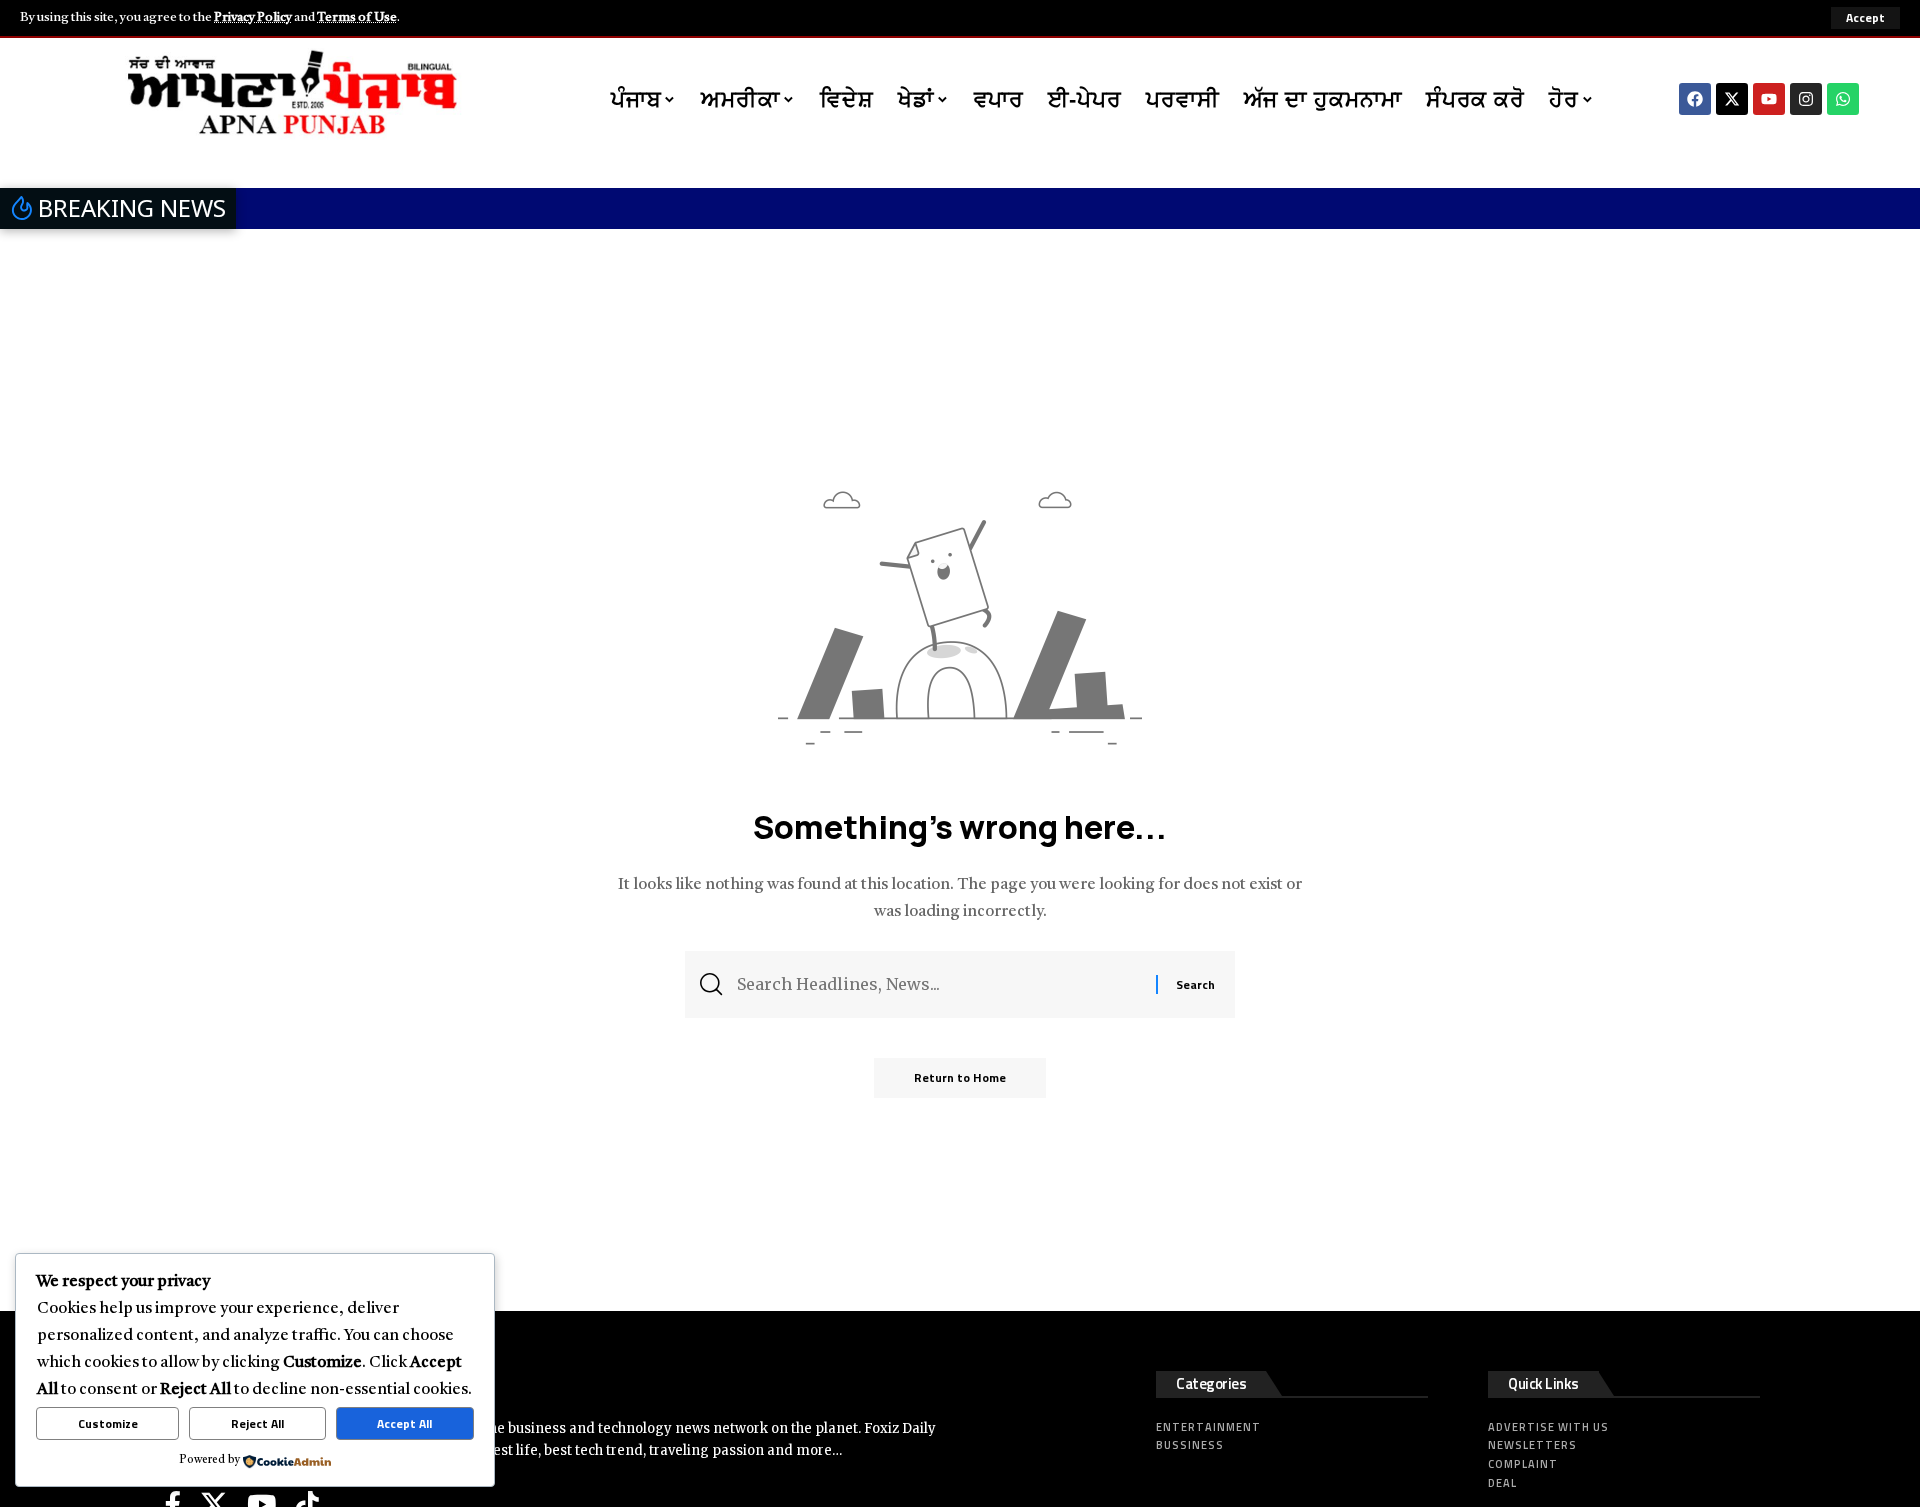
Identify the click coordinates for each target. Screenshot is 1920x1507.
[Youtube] (1769, 99)
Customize (108, 1423)
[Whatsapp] (1843, 99)
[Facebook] (1695, 99)
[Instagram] (1806, 99)
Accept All (404, 1423)
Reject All (257, 1423)
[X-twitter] (1732, 99)
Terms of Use (357, 17)
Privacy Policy (253, 17)
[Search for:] (939, 984)
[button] (1865, 18)
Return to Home (960, 1077)
